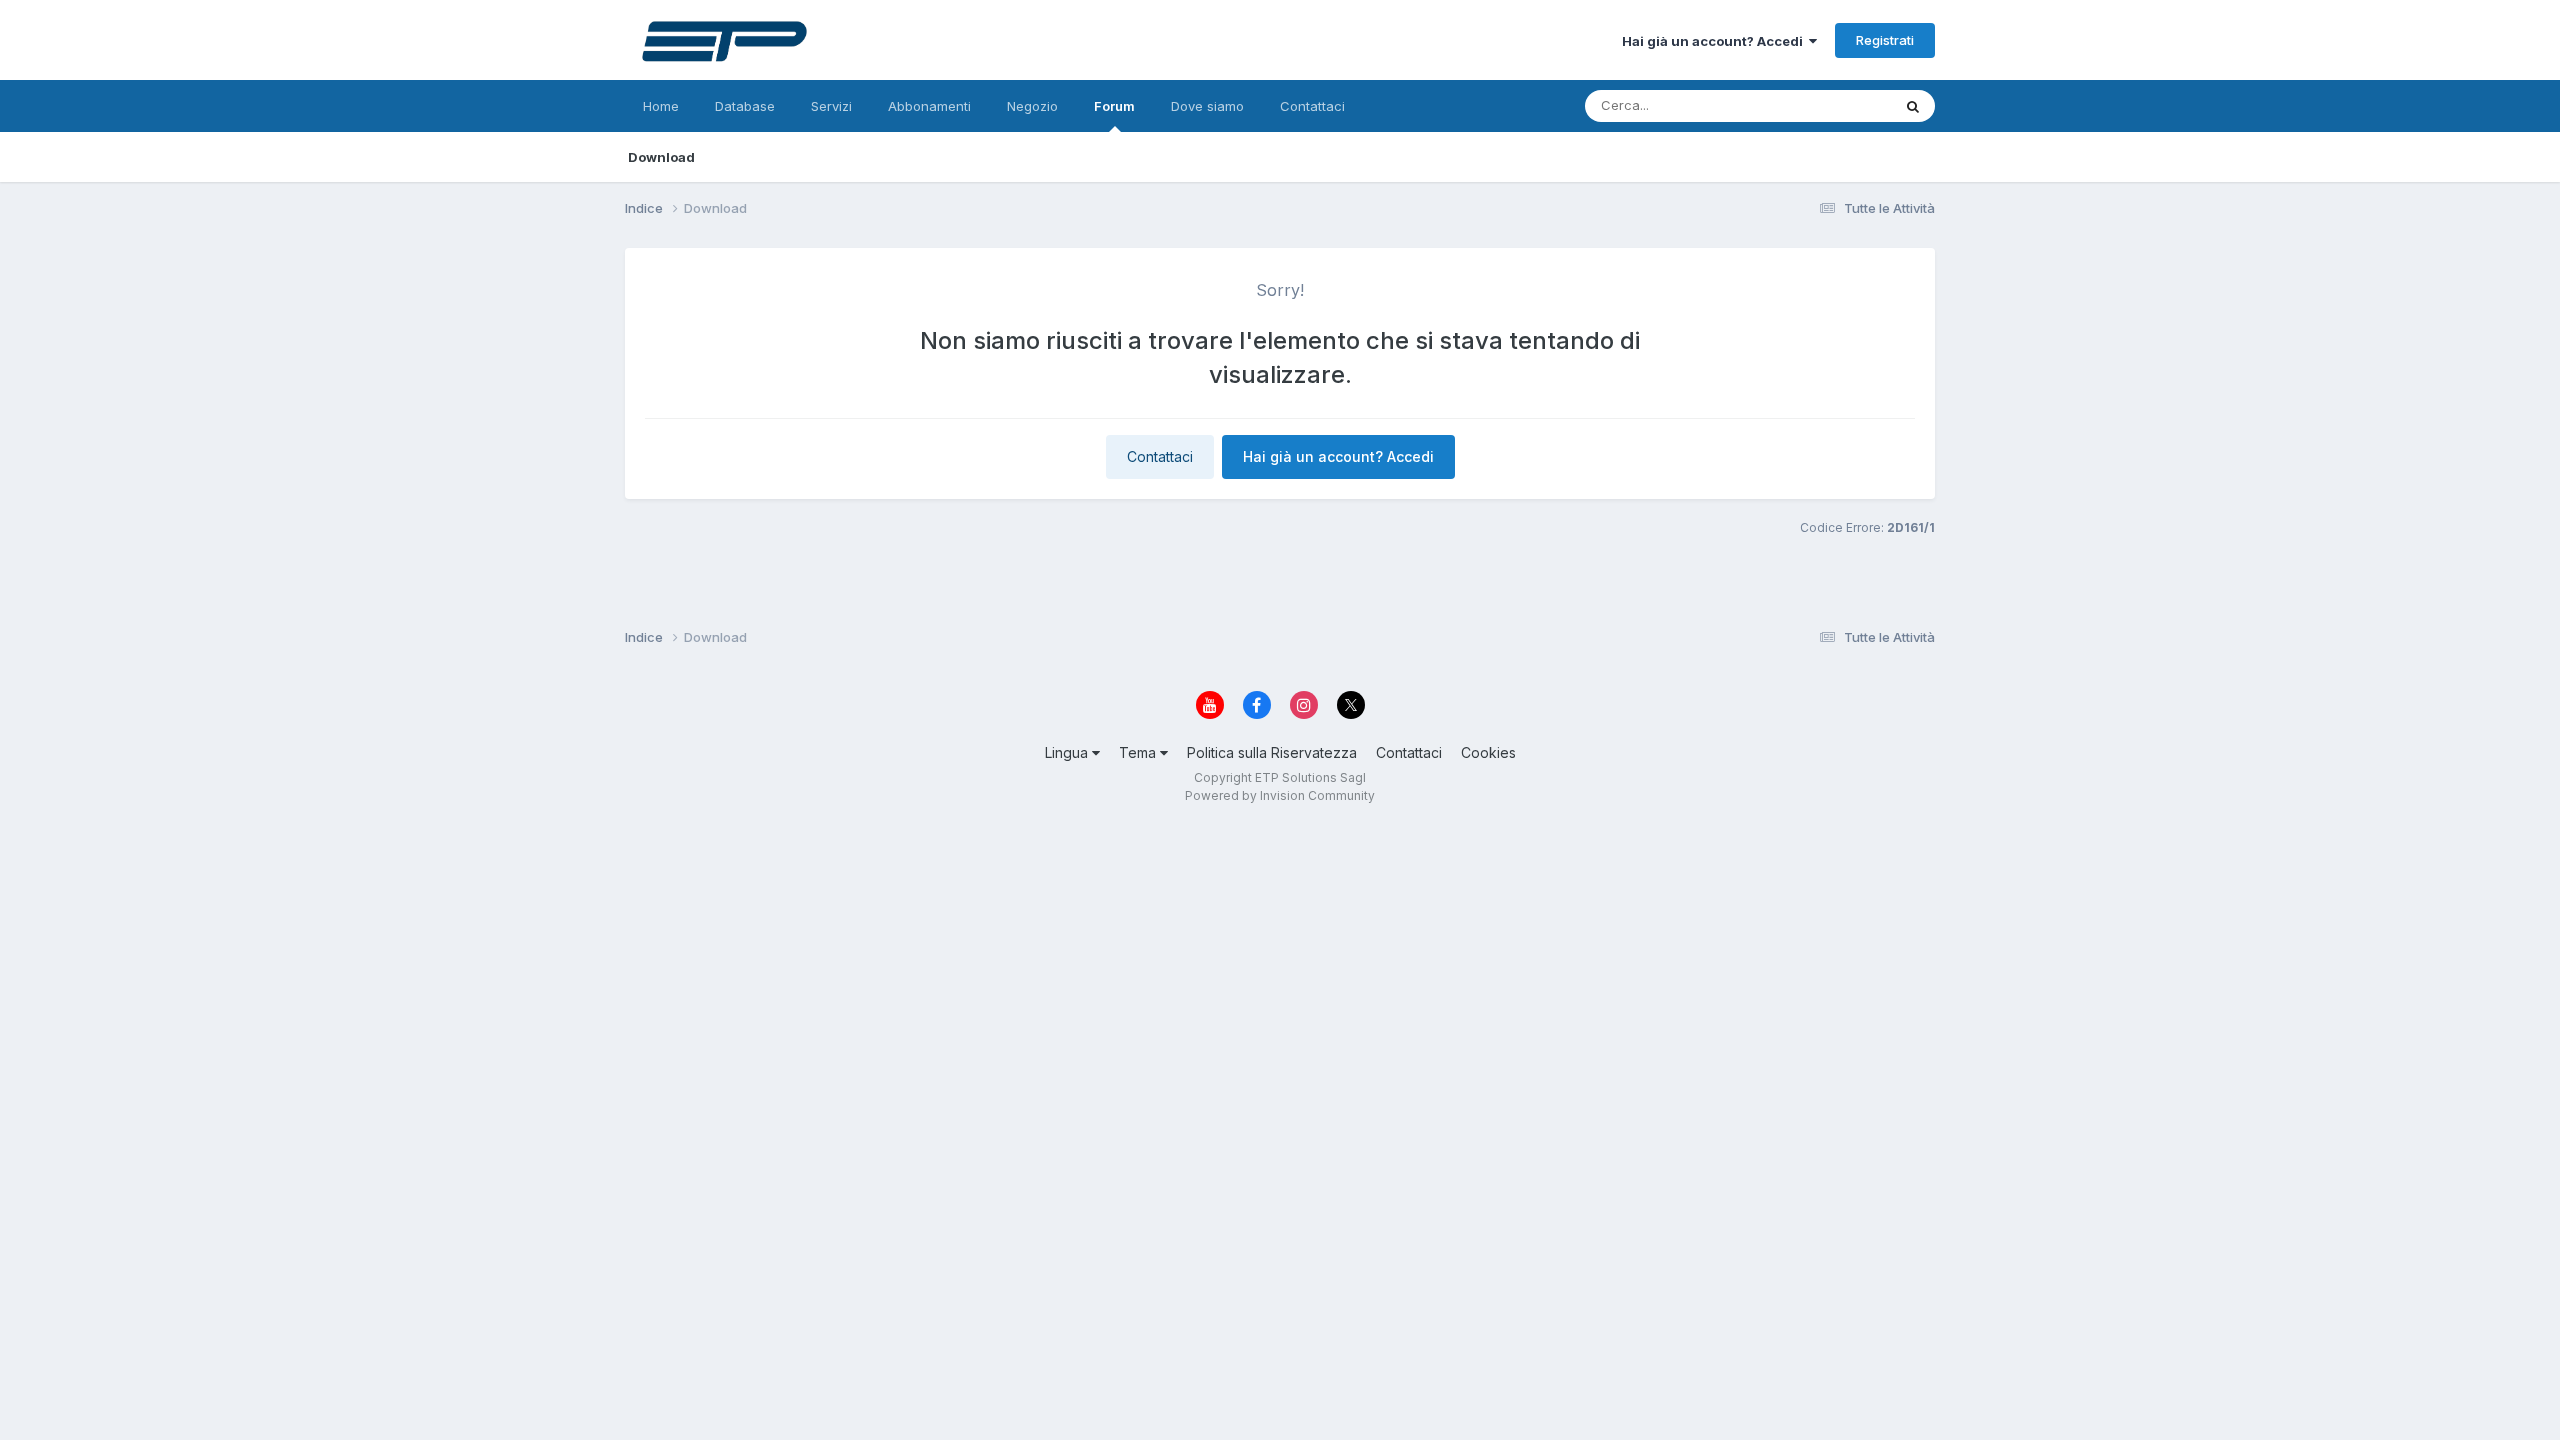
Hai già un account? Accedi (1715, 41)
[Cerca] (1913, 106)
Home (661, 106)
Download (661, 157)
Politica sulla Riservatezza (1272, 752)
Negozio (1032, 106)
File (1853, 105)
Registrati (1885, 40)
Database (745, 106)
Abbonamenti (929, 106)
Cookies (1488, 752)
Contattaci (1312, 106)
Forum (1114, 106)
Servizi (831, 106)
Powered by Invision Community (1280, 795)
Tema (1139, 752)
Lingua (1068, 752)
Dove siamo (1207, 106)
